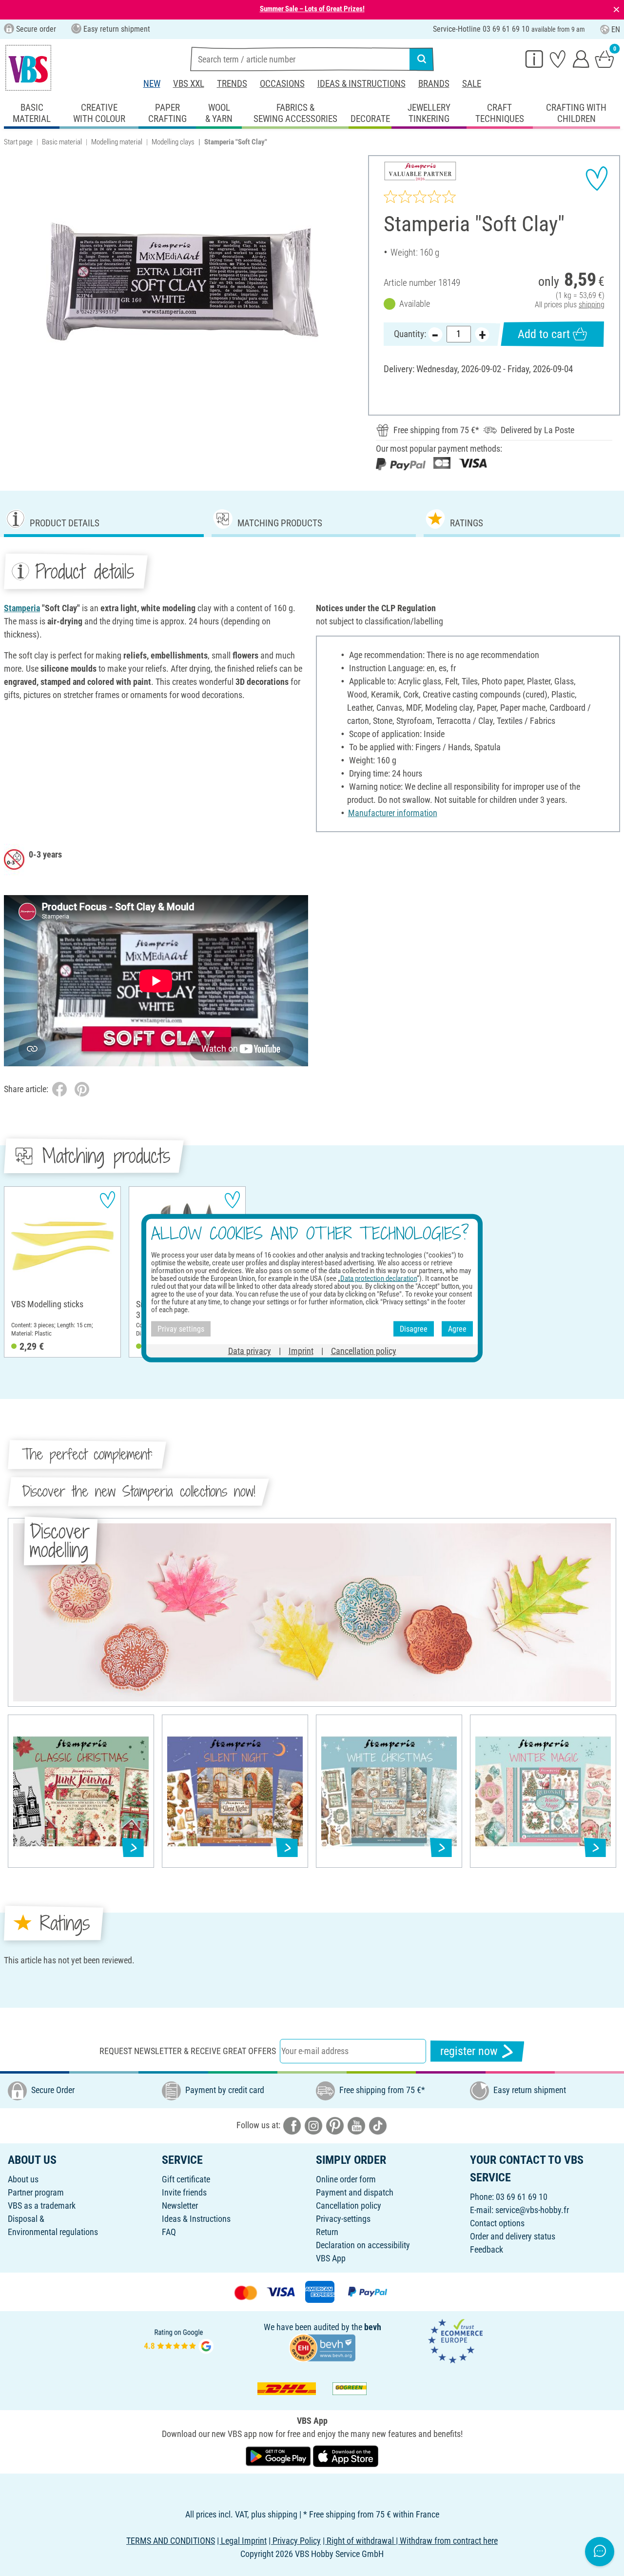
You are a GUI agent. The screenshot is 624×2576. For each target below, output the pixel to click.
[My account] (581, 59)
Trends (232, 84)
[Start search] (422, 59)
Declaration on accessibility (363, 2245)
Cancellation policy (349, 2206)
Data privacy (250, 1351)
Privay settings (181, 1328)
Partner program (36, 2192)
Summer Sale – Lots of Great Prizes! (312, 9)
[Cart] (604, 59)
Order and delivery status (513, 2236)
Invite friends (184, 2192)
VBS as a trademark (42, 2206)
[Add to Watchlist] (597, 179)
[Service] (534, 59)
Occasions (282, 84)
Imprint (301, 1351)
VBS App (331, 2258)
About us (23, 2179)
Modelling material (117, 142)
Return (327, 2232)
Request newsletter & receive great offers (188, 2051)
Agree (457, 1328)
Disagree (414, 1328)
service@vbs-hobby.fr (532, 2210)
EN (616, 30)
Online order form (346, 2179)
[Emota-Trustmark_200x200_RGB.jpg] (455, 2340)
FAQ (169, 2232)
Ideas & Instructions (361, 84)
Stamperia (22, 608)
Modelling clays (173, 142)
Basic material (62, 142)
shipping (592, 305)
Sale (472, 84)
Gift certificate (186, 2179)
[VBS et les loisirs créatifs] (28, 68)
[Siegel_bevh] (322, 2347)
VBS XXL (189, 84)
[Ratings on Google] (179, 2340)
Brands (434, 84)
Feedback (487, 2249)
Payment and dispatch (355, 2192)
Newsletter (180, 2206)
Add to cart (544, 334)
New (152, 84)
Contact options (497, 2223)
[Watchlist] (558, 59)
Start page (18, 142)
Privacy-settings (343, 2219)
